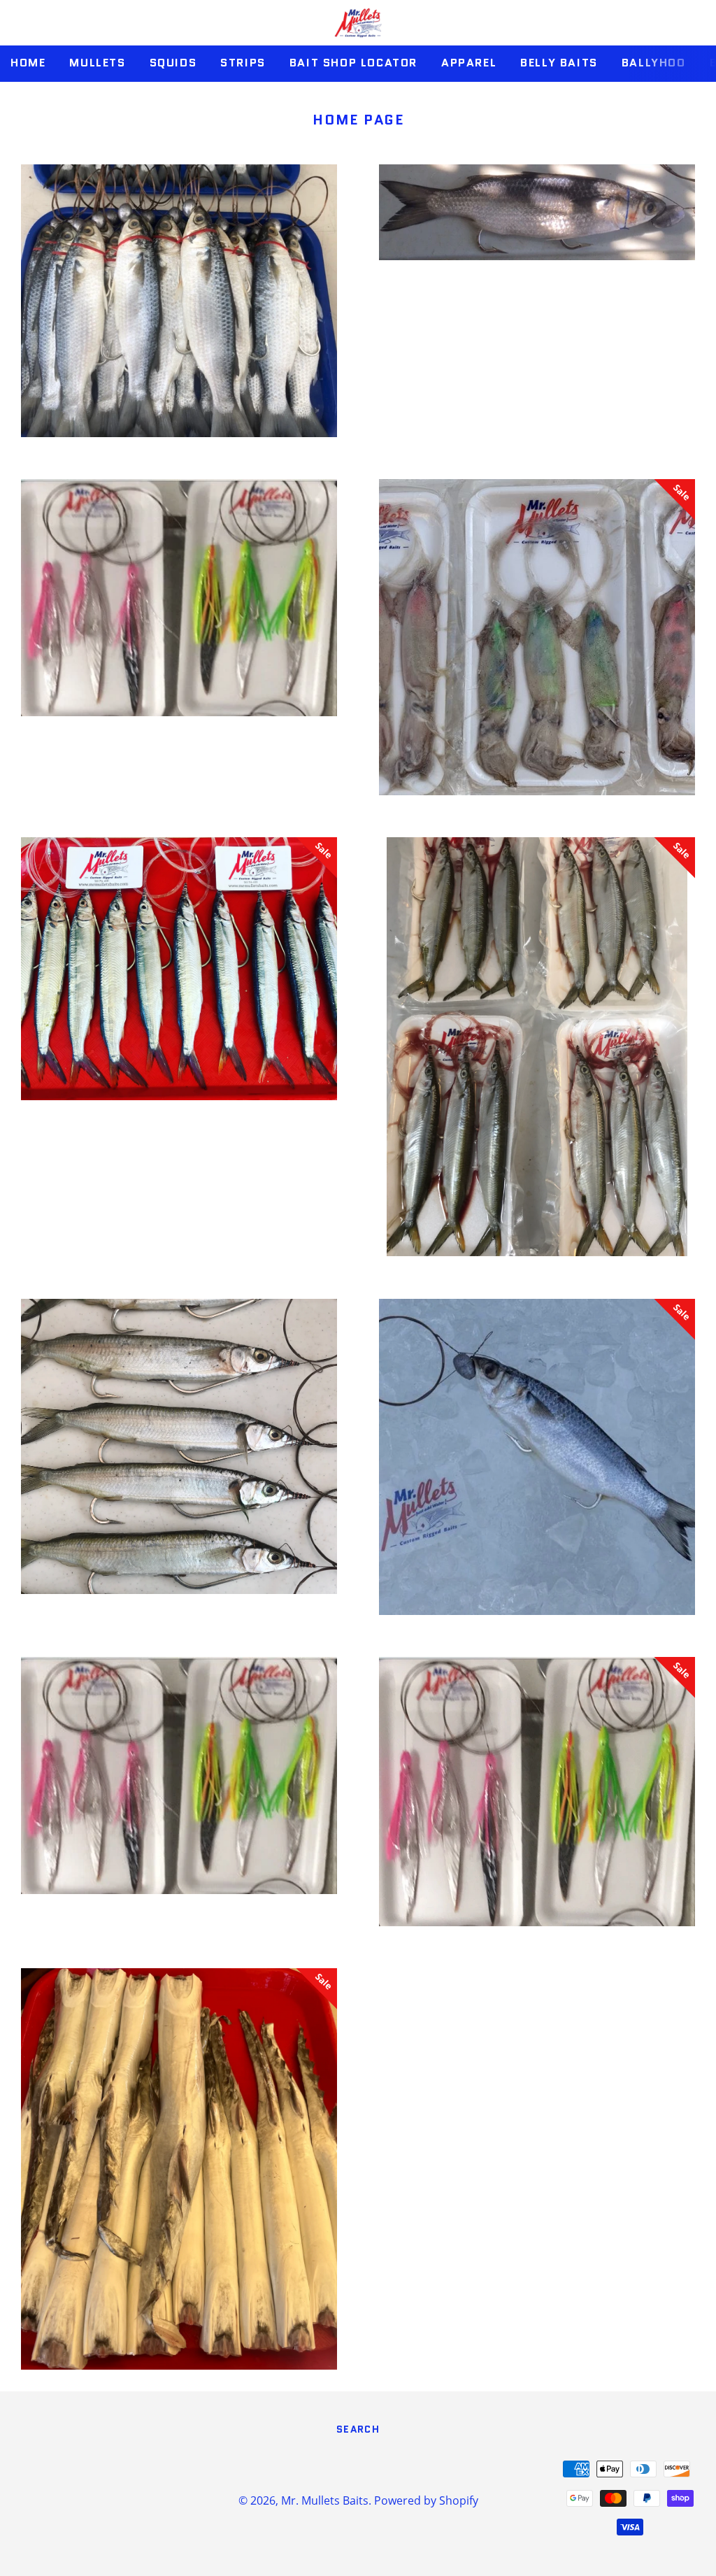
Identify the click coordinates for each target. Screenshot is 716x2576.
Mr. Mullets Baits (325, 2500)
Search (358, 2429)
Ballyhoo (654, 63)
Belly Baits (559, 63)
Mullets (97, 63)
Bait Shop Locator (353, 63)
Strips (243, 63)
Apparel (469, 63)
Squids (173, 63)
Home (28, 63)
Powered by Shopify (426, 2500)
